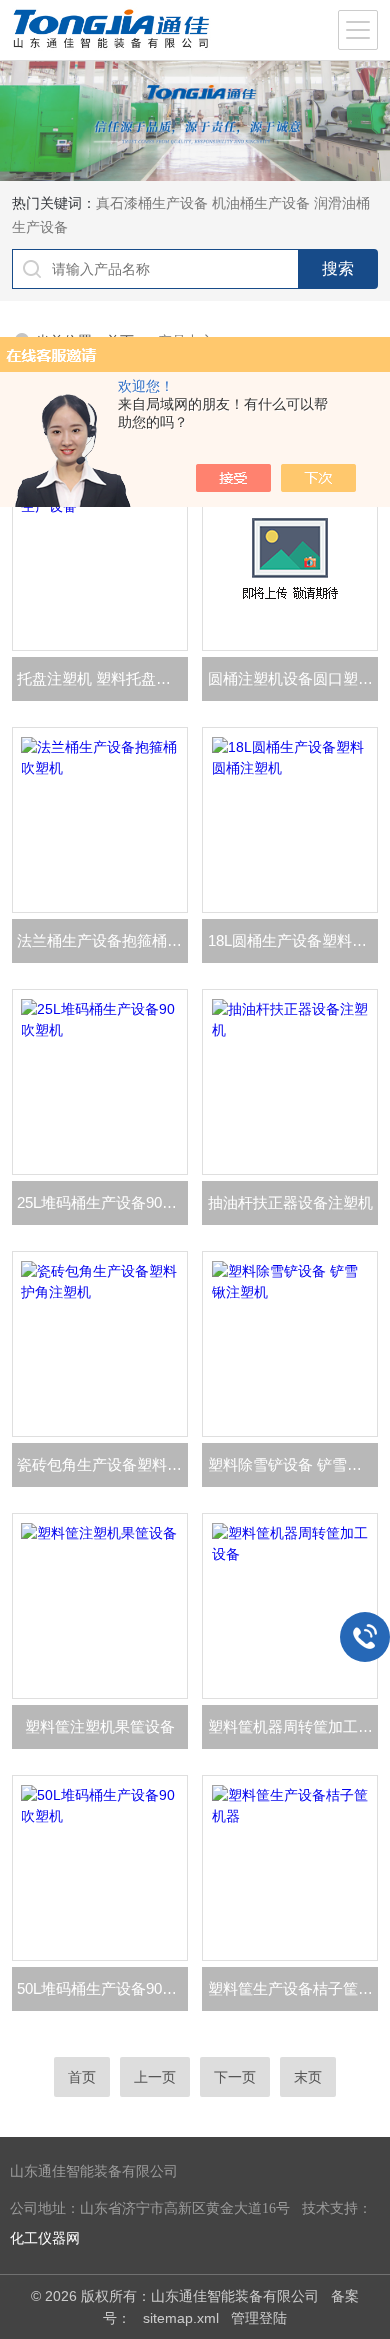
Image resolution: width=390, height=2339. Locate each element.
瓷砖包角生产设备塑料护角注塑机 (102, 1464)
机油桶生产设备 (261, 203)
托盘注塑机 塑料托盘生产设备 (102, 678)
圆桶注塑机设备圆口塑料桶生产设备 (293, 678)
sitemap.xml (181, 2318)
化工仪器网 (45, 2238)
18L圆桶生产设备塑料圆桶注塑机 (293, 940)
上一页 (155, 2077)
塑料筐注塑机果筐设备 (100, 1726)
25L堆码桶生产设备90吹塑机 (102, 1202)
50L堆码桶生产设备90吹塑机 (102, 1988)
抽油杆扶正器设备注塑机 (290, 1202)
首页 (82, 2077)
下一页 (235, 2077)
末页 (308, 2077)
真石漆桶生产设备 (152, 203)
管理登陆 (259, 2318)
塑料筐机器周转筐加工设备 (293, 1726)
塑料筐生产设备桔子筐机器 (293, 1988)
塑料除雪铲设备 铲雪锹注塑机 (293, 1464)
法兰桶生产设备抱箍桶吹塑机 (102, 940)
